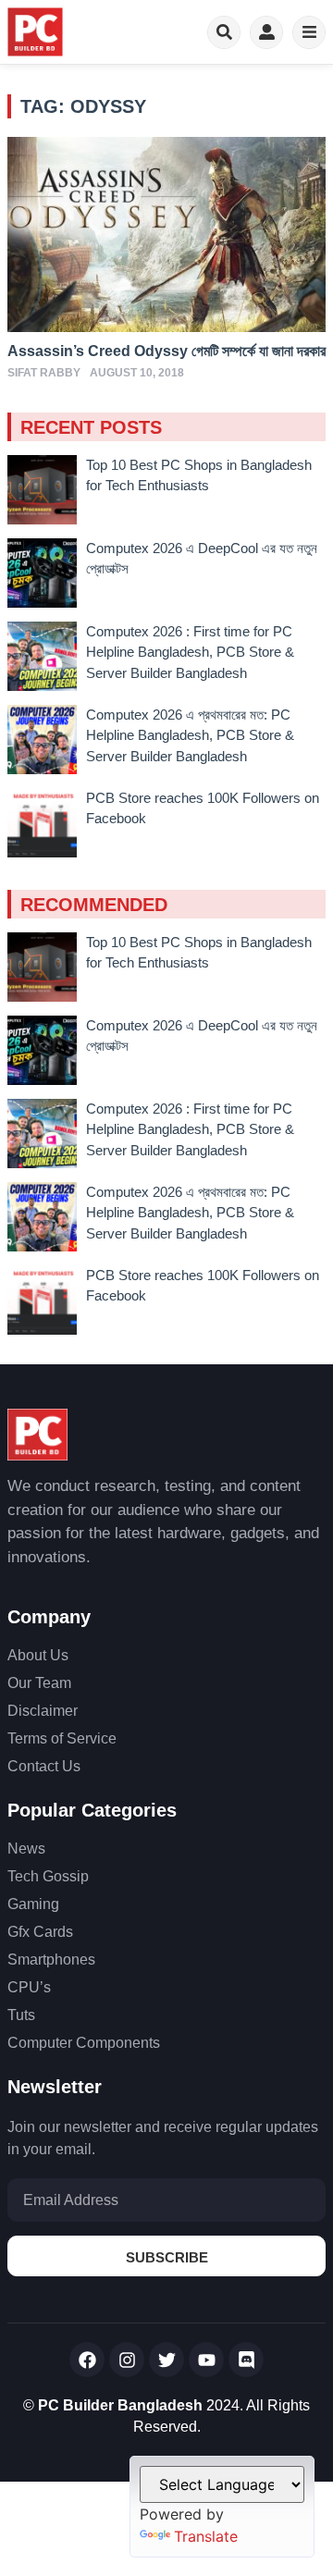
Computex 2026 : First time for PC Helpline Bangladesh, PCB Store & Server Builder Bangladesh (190, 652)
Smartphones (51, 1960)
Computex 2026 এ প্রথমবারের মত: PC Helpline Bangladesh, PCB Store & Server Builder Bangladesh (190, 735)
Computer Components (84, 2043)
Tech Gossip (48, 1876)
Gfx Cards (40, 1932)
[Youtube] (206, 2360)
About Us (38, 1655)
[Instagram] (127, 2360)
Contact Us (44, 1766)
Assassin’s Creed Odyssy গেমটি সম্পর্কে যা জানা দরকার (166, 351)
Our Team (39, 1683)
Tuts (21, 2015)
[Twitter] (166, 2360)
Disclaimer (43, 1711)
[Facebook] (87, 2360)
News (26, 1849)
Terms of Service (62, 1738)
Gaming (33, 1904)
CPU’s (29, 1987)
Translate (206, 2536)
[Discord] (246, 2360)
